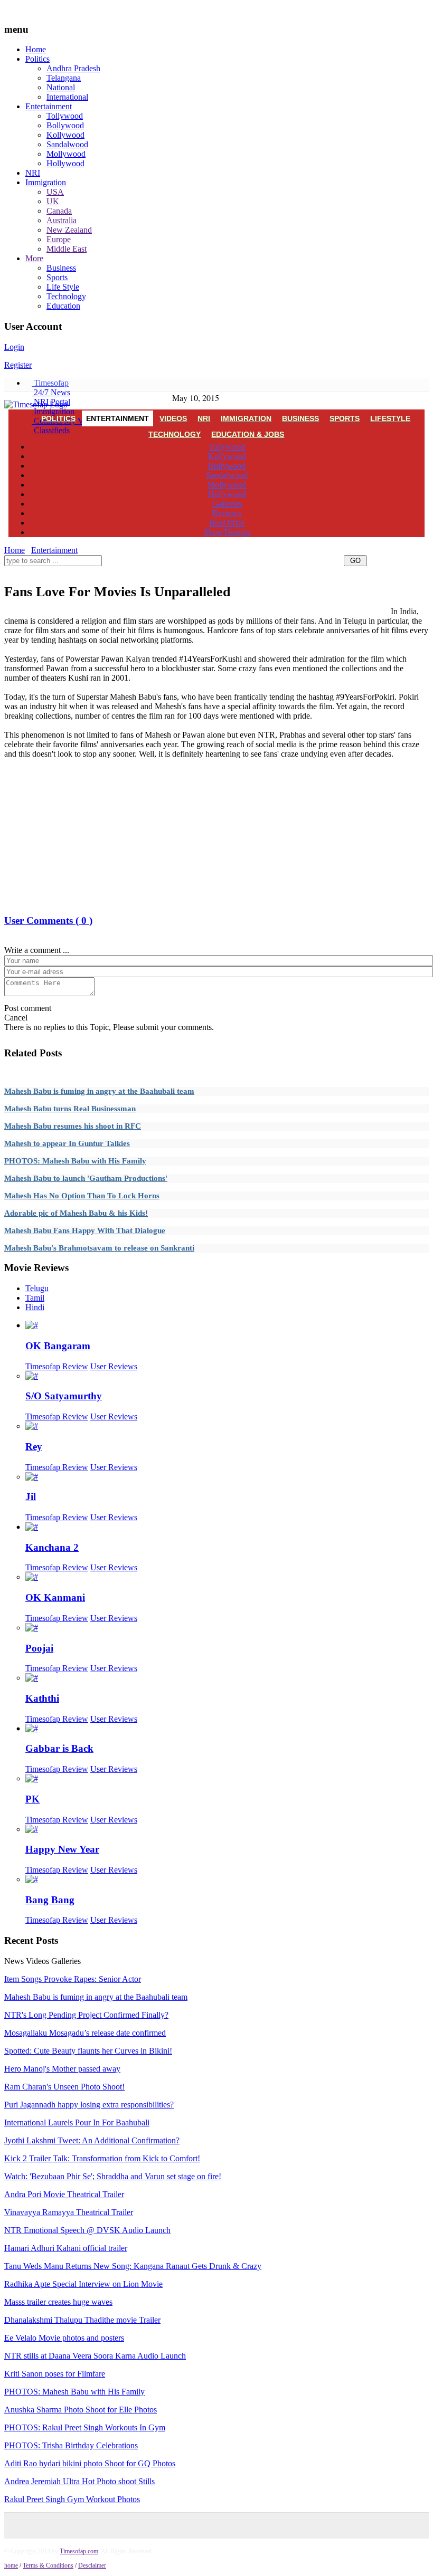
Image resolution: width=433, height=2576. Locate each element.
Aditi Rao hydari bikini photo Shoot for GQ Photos (90, 2463)
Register (18, 365)
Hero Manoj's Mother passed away (62, 2069)
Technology (66, 296)
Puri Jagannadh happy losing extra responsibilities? (89, 2105)
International (67, 97)
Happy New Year (62, 1849)
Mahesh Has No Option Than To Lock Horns (82, 1196)
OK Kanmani (55, 1597)
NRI (33, 173)
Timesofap (50, 383)
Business (61, 268)
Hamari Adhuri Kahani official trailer (66, 2248)
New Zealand (69, 230)
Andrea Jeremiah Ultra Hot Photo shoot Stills (79, 2481)
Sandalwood (67, 144)
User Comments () (48, 920)
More (34, 258)
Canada (59, 211)
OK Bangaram (58, 1346)
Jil (31, 1497)
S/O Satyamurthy (64, 1396)
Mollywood (66, 154)
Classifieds (51, 430)
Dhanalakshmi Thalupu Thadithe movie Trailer (82, 2320)
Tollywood (65, 116)
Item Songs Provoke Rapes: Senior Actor (73, 1979)
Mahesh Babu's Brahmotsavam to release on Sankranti (99, 1248)
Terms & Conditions (48, 2565)
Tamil (35, 1298)
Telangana (64, 78)
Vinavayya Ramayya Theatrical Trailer (69, 2212)
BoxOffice (227, 523)
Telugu (37, 1288)
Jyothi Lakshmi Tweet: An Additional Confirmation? (92, 2140)
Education (63, 306)
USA (55, 192)
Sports (57, 277)
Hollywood (65, 163)
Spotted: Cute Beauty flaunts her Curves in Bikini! (88, 2051)
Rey (34, 1447)
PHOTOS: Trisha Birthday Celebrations (71, 2445)
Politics (37, 59)
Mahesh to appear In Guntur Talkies (67, 1143)
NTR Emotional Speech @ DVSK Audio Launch (87, 2230)
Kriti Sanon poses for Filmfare (55, 2374)
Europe (59, 239)
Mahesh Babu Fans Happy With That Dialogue (85, 1230)
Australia (62, 220)
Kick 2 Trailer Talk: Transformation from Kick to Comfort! (102, 2158)
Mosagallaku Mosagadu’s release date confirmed (85, 2033)
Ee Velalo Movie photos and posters (64, 2338)
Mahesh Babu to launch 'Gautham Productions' (86, 1178)
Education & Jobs (248, 434)
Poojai (39, 1648)
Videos (173, 418)
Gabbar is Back (59, 1748)
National (61, 87)
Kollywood (65, 135)
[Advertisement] (196, 573)
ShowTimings (227, 532)
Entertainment (49, 106)
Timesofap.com (79, 2551)
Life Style (63, 287)
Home (36, 49)
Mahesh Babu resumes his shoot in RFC (73, 1126)
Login (14, 347)
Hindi (35, 1307)
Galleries (227, 504)
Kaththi (42, 1698)
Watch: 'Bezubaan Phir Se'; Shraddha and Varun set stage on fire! (113, 2176)
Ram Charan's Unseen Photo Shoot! (64, 2087)
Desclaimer (92, 2565)
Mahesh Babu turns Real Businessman (70, 1109)
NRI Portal (51, 402)
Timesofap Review (57, 1366)
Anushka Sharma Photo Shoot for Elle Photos (81, 2410)
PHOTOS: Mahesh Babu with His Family (75, 1161)
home (11, 2565)
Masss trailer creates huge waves (58, 2302)
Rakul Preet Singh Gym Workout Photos (72, 2499)
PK (32, 1799)
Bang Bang (50, 1900)
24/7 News (51, 392)
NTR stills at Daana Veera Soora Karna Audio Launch (95, 2356)
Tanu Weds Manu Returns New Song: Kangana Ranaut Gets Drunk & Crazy (133, 2266)
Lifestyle (390, 418)
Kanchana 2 (52, 1547)
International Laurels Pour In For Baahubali (77, 2122)
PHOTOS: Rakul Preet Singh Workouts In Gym (85, 2427)
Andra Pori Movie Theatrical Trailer (64, 2194)
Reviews (227, 513)
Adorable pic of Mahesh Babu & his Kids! (76, 1213)
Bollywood (65, 125)
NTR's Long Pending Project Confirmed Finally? (86, 2015)
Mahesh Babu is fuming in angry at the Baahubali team (99, 1091)
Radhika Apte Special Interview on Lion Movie (83, 2284)
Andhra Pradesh (73, 68)
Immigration (46, 182)
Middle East (67, 249)
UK (53, 201)
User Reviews (114, 1366)
